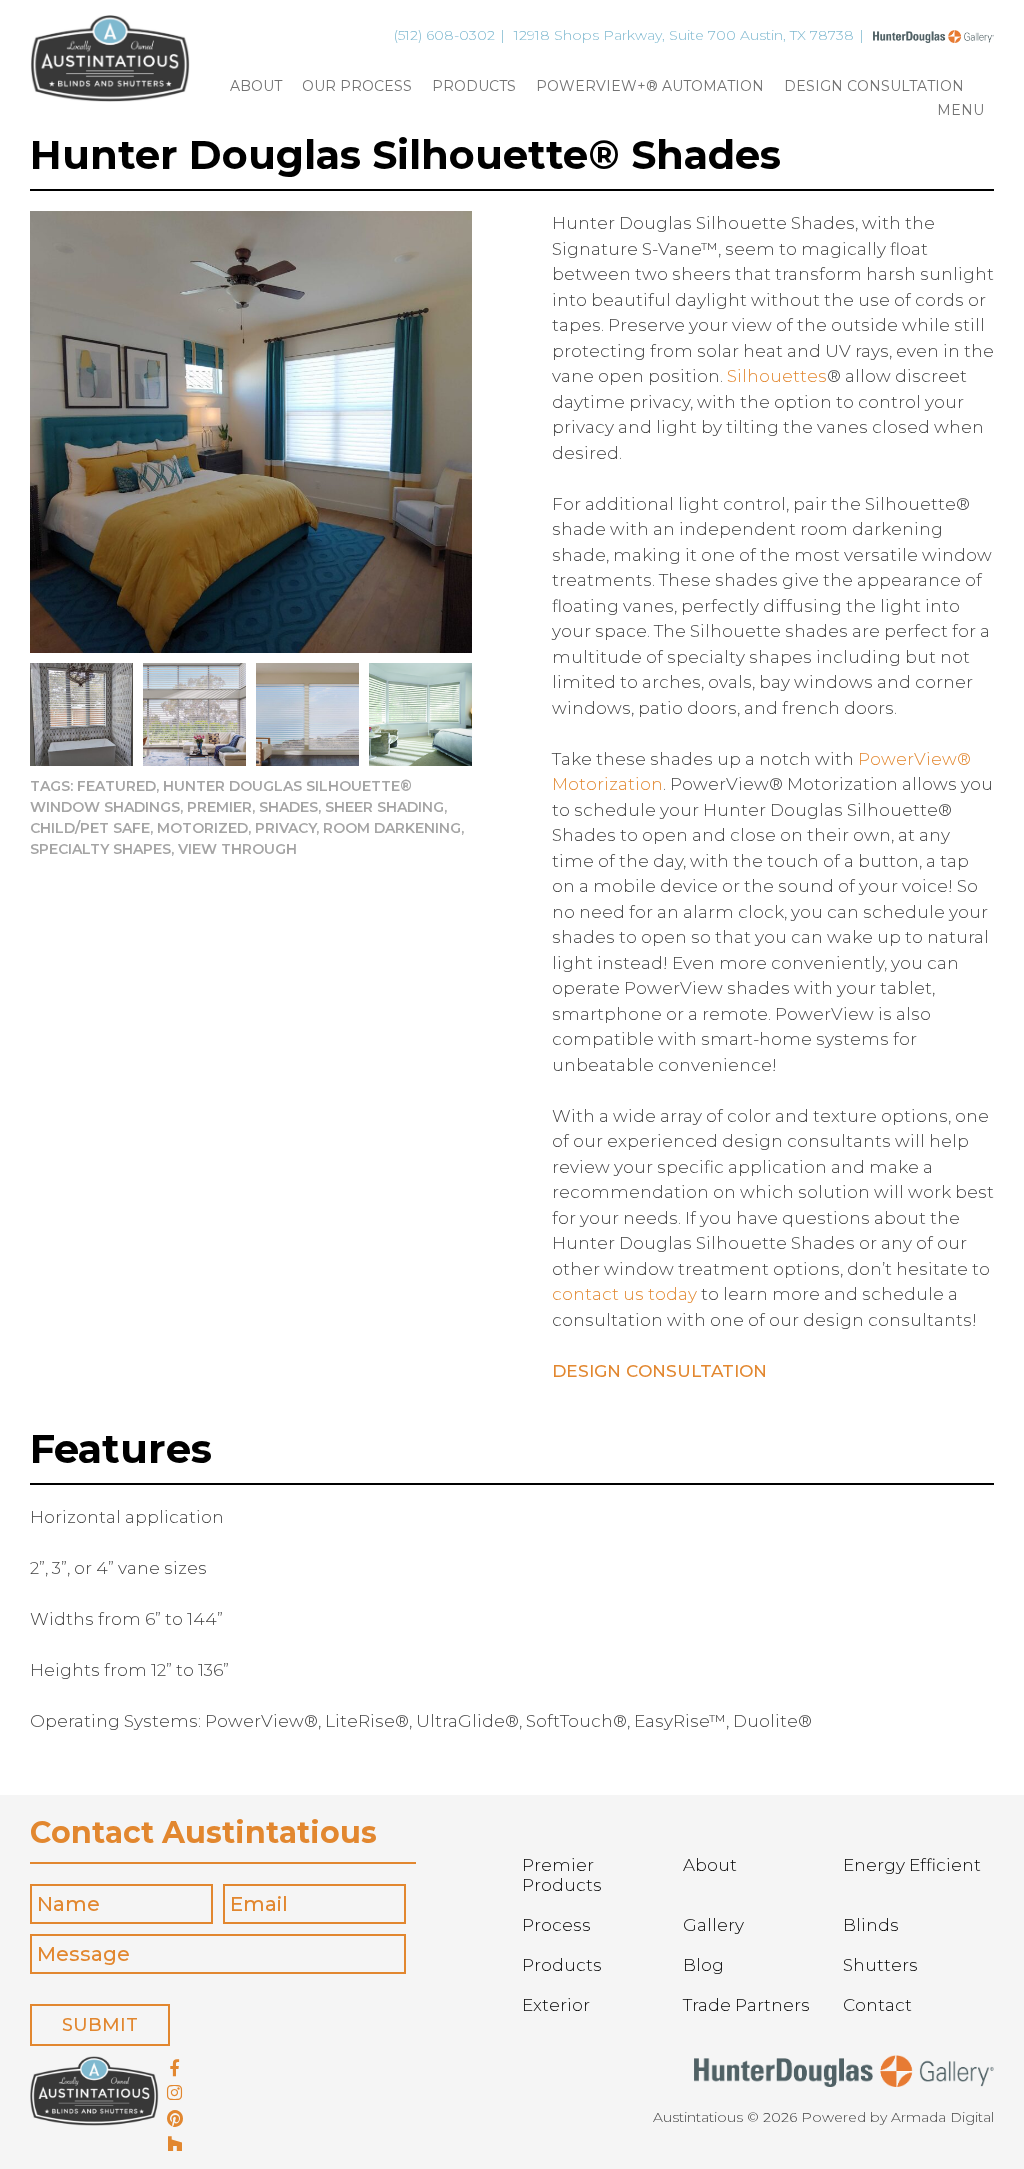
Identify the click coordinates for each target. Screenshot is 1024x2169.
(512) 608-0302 (444, 35)
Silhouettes (777, 376)
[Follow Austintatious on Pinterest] (175, 2120)
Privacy (285, 828)
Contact (877, 2005)
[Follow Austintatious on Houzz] (175, 2145)
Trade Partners (746, 2005)
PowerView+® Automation (650, 87)
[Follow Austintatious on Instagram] (175, 2094)
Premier (219, 807)
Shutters (880, 1965)
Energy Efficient (912, 1865)
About (256, 87)
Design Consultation (874, 87)
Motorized (202, 828)
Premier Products (562, 1875)
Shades (288, 807)
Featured (116, 786)
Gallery (713, 1925)
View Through (237, 849)
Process (556, 1925)
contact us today (624, 1294)
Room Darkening (392, 828)
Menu (960, 111)
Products (474, 87)
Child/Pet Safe (90, 828)
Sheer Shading (384, 807)
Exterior (556, 2005)
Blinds (871, 1925)
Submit (100, 2025)
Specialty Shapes (100, 849)
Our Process (357, 87)
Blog (703, 1965)
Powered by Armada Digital (897, 2117)
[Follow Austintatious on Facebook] (175, 2069)
